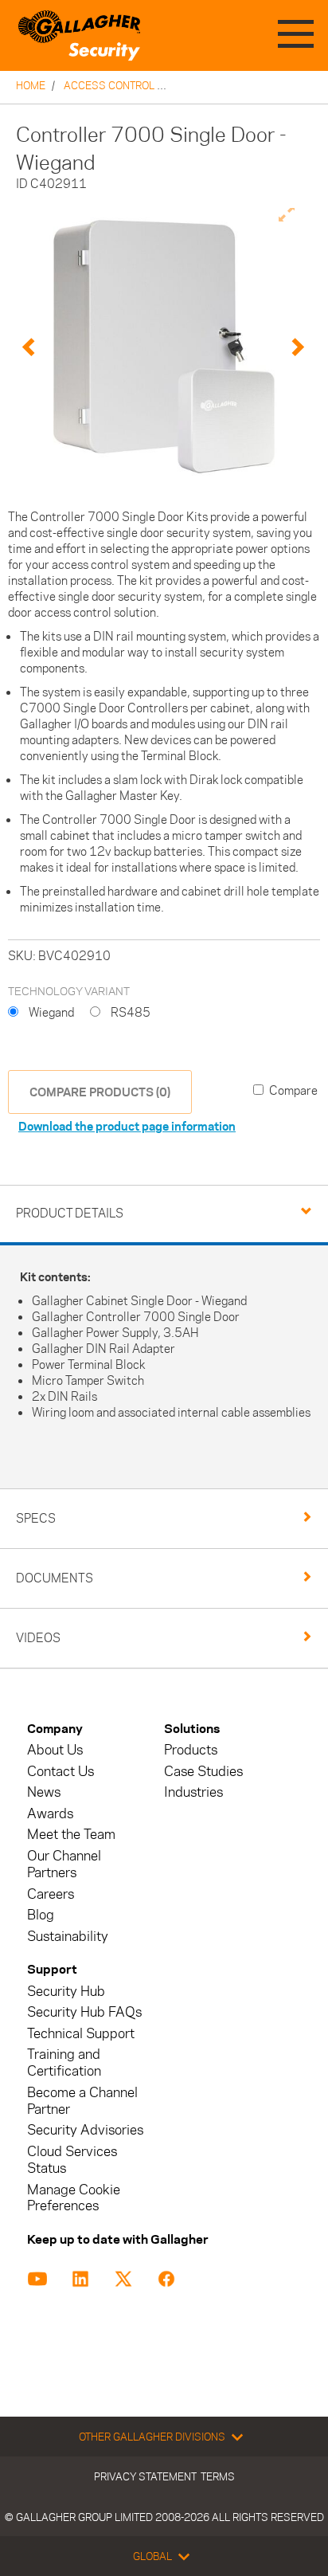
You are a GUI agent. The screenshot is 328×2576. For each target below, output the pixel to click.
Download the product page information (127, 1126)
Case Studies (203, 1772)
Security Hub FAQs (84, 2012)
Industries (193, 1792)
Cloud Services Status (72, 2160)
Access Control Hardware (139, 85)
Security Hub (66, 1992)
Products (191, 1750)
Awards (50, 1814)
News (44, 1792)
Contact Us (61, 1772)
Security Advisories (85, 2130)
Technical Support (81, 2034)
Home (31, 85)
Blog (41, 1915)
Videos (38, 1638)
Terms (218, 2476)
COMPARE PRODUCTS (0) (100, 1092)
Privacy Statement (145, 2476)
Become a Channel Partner (82, 2101)
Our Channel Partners (64, 1864)
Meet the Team (71, 1835)
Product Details (70, 1213)
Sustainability (68, 1937)
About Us (55, 1750)
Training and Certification (64, 2063)
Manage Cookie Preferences (74, 2198)
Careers (51, 1894)
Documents (55, 1578)
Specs (36, 1518)
